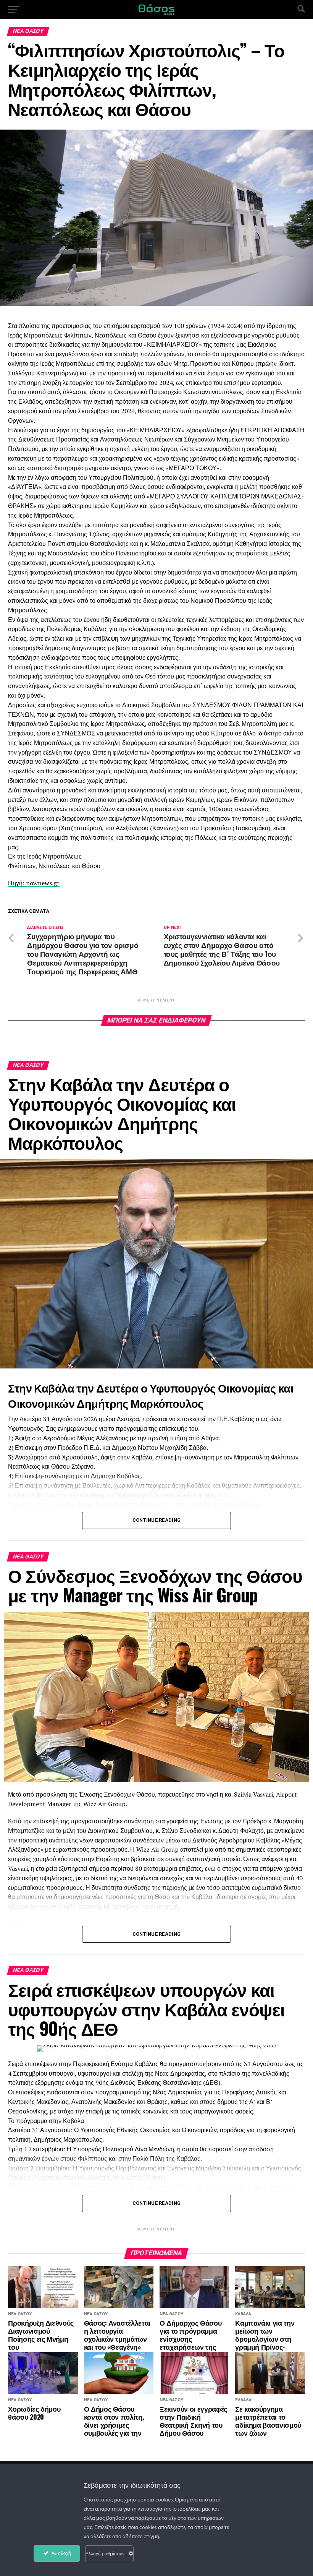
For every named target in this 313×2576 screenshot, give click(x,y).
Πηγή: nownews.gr (34, 883)
